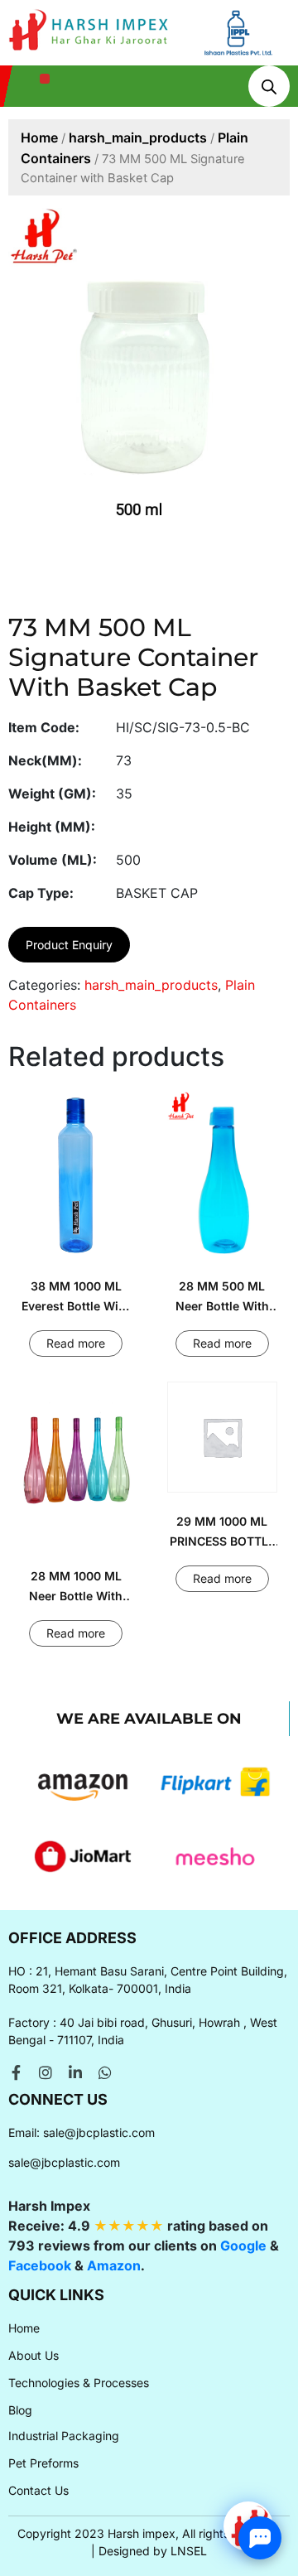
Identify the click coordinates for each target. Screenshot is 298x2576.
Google (243, 2246)
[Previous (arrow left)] (29, 1288)
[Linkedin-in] (75, 2072)
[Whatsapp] (105, 2072)
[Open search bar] (269, 86)
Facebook (40, 2265)
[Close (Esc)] (243, 18)
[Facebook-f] (16, 2072)
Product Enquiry (69, 945)
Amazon (114, 2265)
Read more (76, 1343)
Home (39, 137)
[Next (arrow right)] (269, 1288)
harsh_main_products (138, 137)
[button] (45, 79)
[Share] (207, 18)
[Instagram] (46, 2072)
